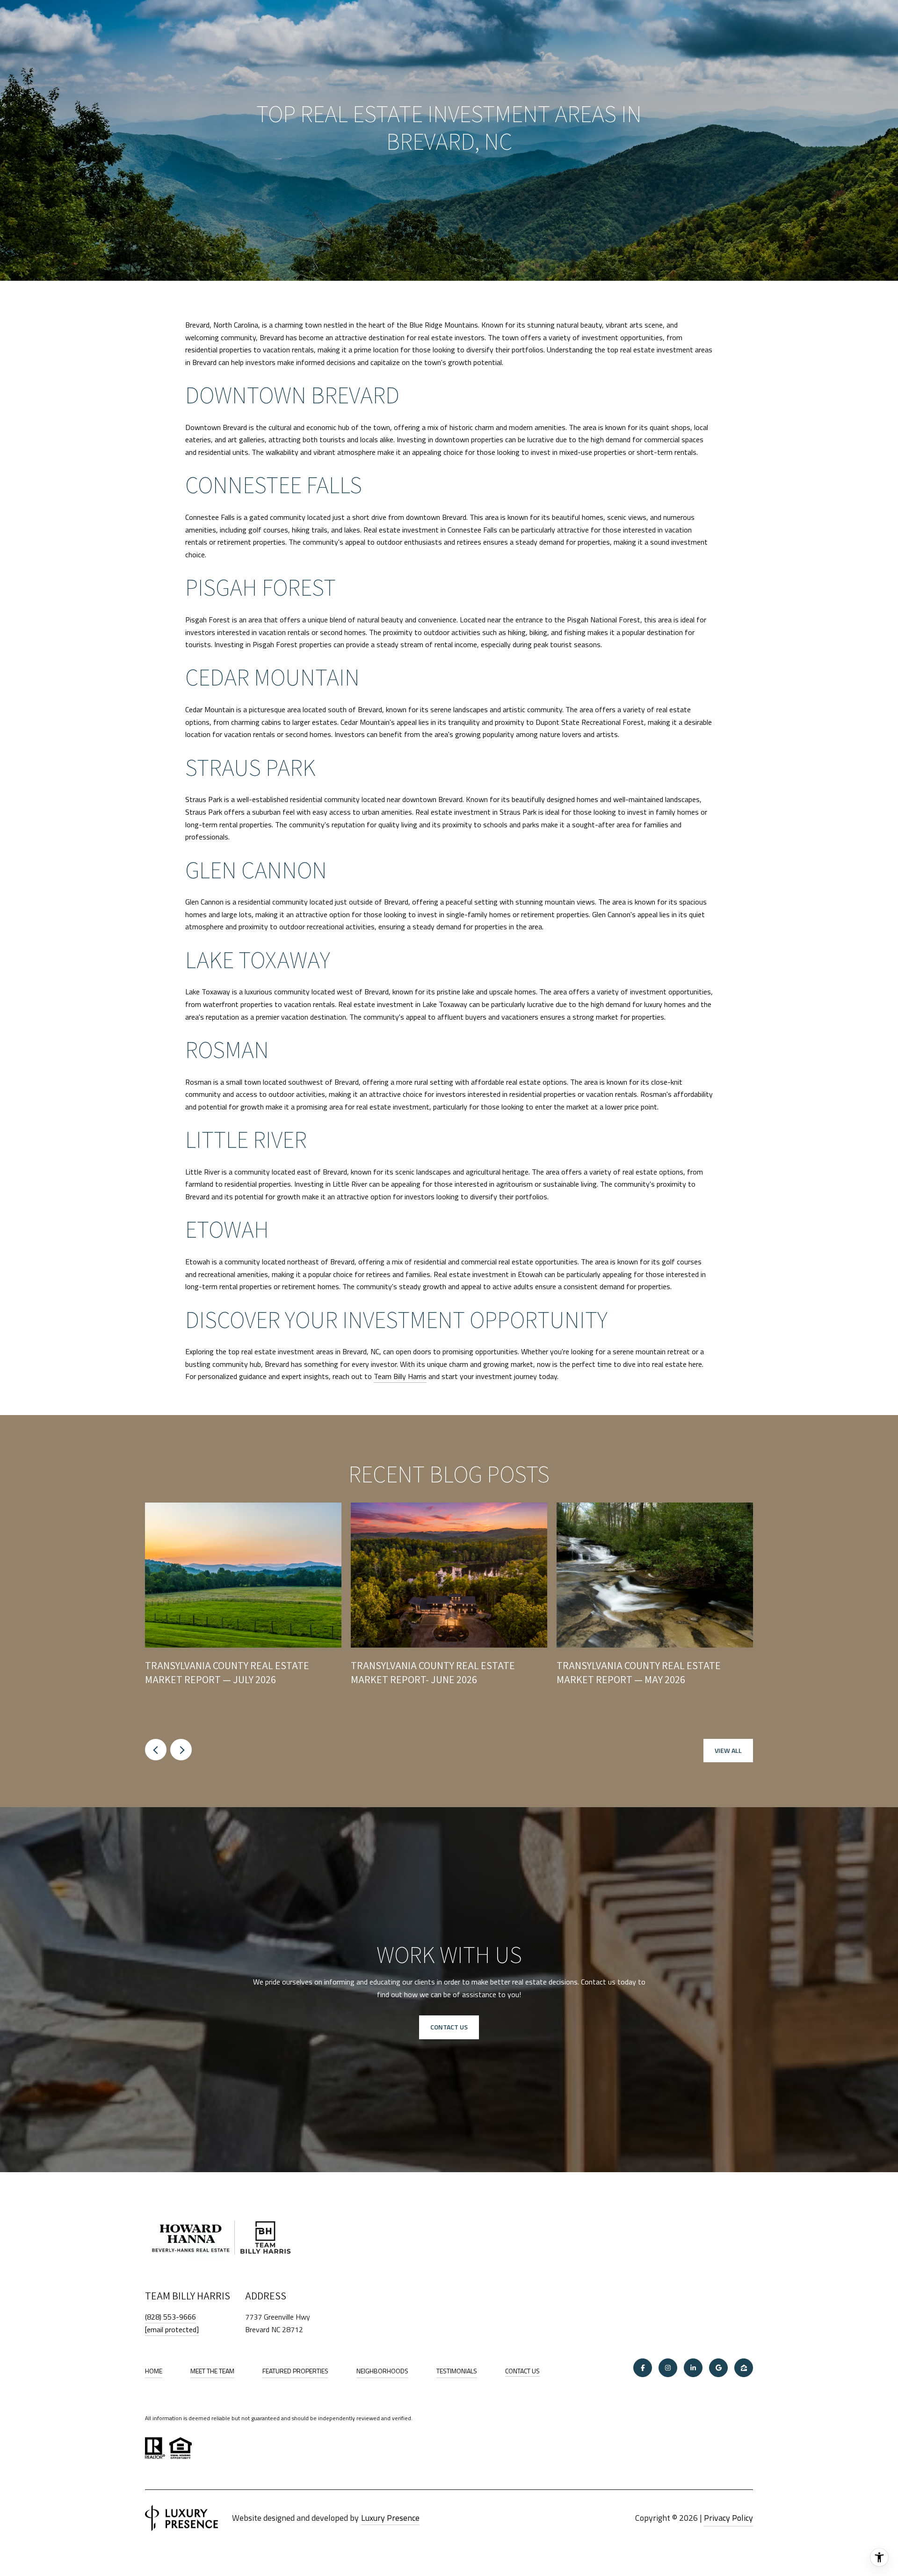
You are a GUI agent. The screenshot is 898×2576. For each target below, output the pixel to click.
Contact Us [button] (449, 2027)
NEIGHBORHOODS (382, 2371)
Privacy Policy (728, 2518)
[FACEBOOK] (643, 2368)
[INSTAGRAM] (668, 2368)
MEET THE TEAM (212, 2371)
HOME (154, 2371)
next (181, 1750)
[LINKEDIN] (693, 2368)
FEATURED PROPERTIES (295, 2371)
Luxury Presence (390, 2518)
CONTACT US (522, 2372)
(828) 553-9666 (170, 2317)
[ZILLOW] (744, 2368)
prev (156, 1750)
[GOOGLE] (718, 2368)
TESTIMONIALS (457, 2371)
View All (728, 1750)
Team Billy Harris (400, 1376)
